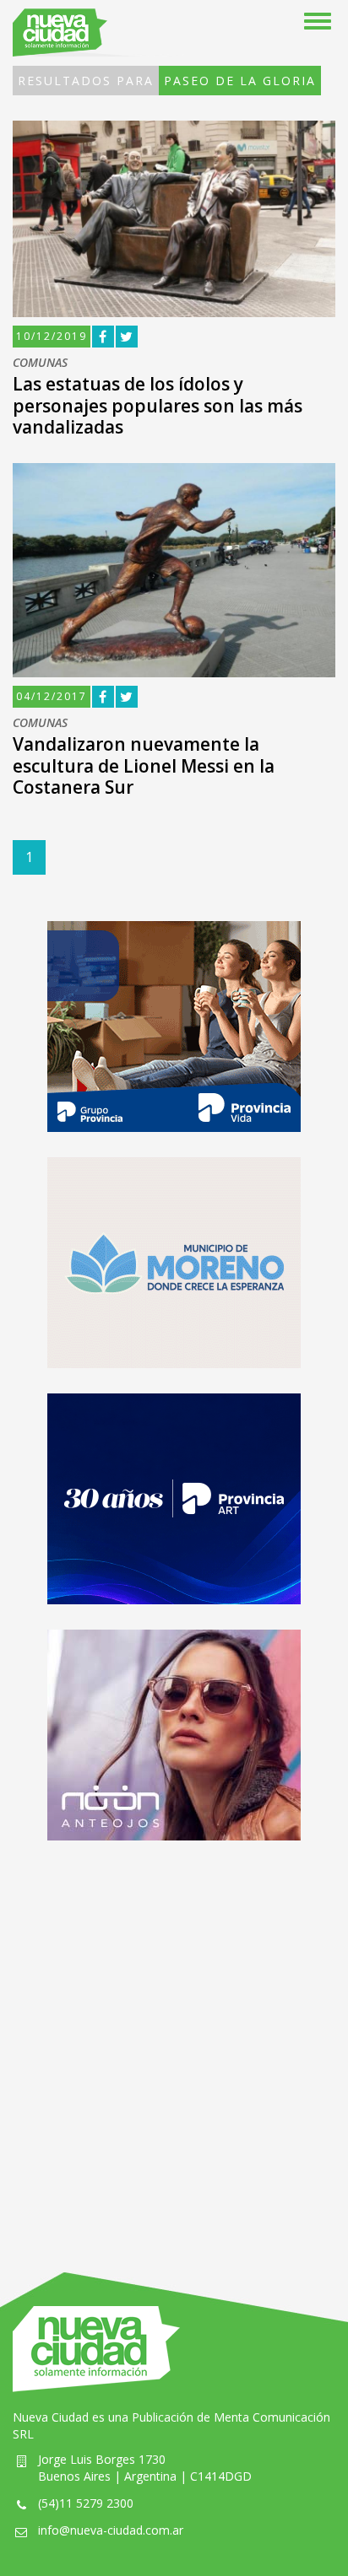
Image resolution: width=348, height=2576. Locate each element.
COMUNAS (40, 363)
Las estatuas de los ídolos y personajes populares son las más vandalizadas (158, 405)
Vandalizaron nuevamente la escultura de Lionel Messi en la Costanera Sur (144, 765)
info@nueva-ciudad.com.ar (111, 2530)
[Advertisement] (174, 2040)
